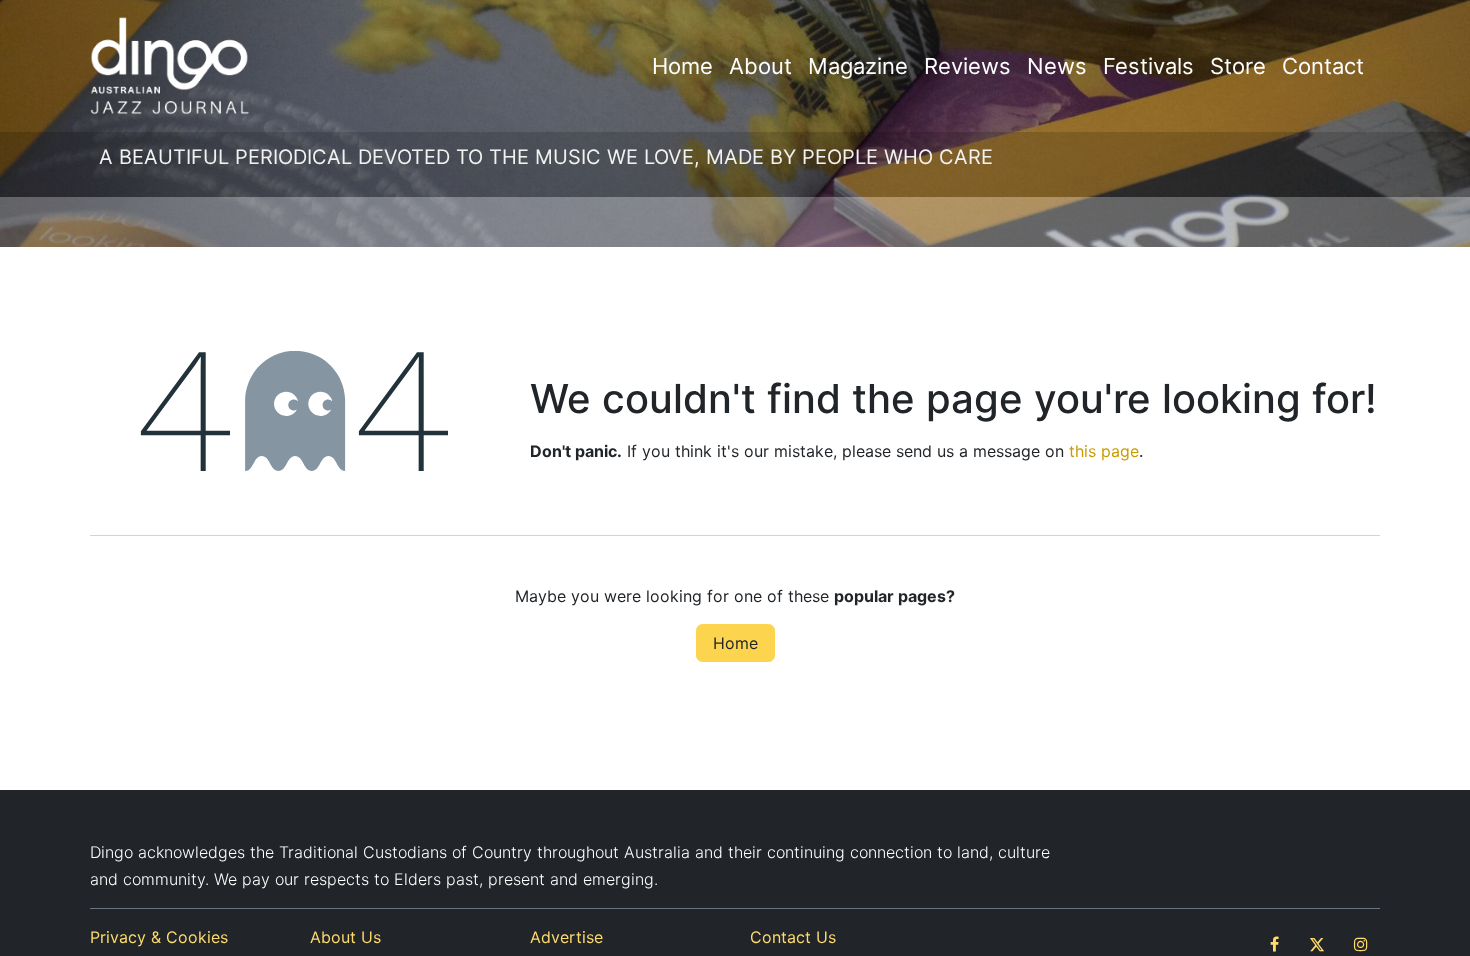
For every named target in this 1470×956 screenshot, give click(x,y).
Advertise (566, 937)
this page (1104, 451)
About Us (345, 937)
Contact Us (793, 937)
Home (735, 643)
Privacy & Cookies (159, 937)
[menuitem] (682, 66)
